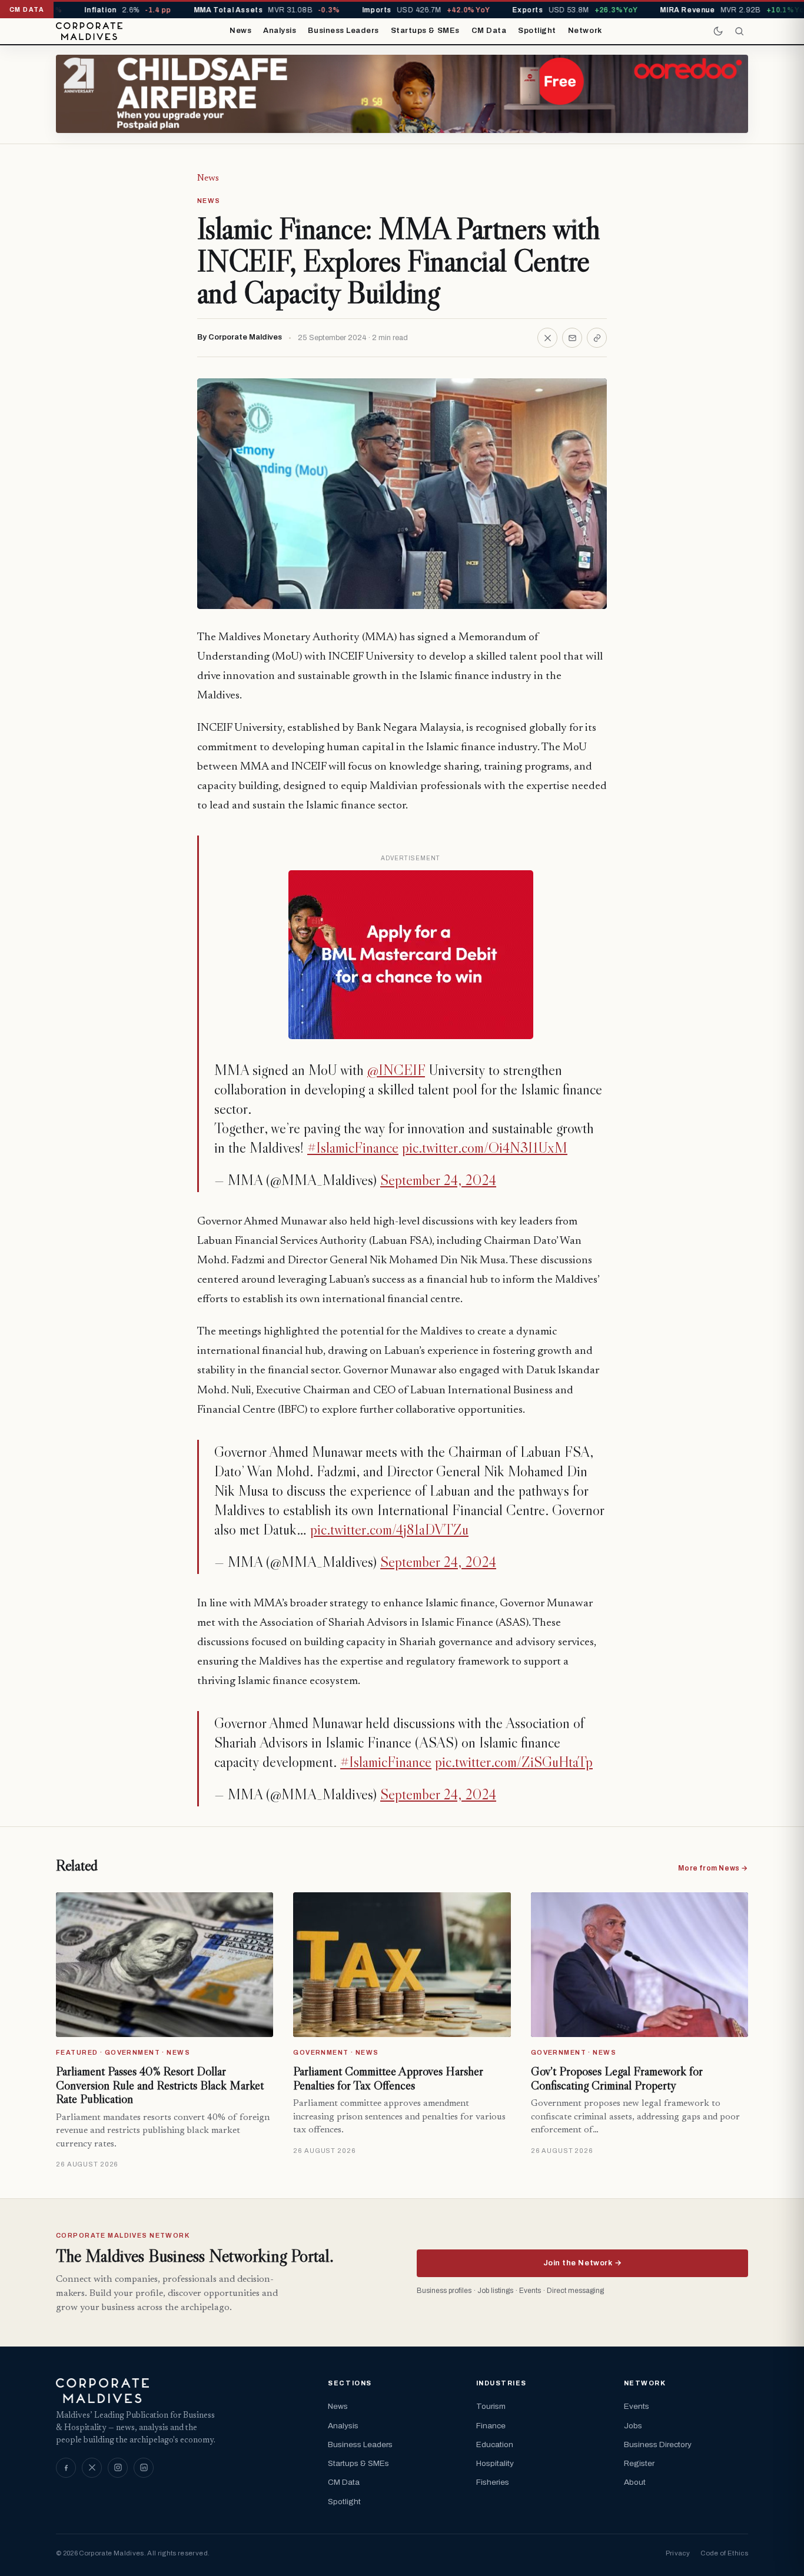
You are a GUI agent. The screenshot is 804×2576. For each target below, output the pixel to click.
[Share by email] (572, 338)
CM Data (489, 31)
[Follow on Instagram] (118, 2468)
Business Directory (658, 2444)
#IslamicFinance (353, 1148)
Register (639, 2463)
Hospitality (495, 2463)
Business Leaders (343, 31)
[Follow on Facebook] (66, 2468)
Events (637, 2406)
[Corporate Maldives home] (89, 31)
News (240, 31)
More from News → (713, 1868)
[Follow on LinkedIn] (144, 2468)
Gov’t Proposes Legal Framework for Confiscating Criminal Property (617, 2078)
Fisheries (493, 2482)
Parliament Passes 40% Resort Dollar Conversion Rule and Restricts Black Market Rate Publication (160, 2085)
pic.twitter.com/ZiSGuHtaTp (514, 1762)
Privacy (678, 2553)
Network (585, 31)
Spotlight (537, 31)
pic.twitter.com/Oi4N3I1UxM (485, 1148)
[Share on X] (547, 338)
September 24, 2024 (438, 1180)
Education (495, 2444)
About (635, 2482)
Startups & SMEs (425, 31)
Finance (491, 2426)
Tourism (491, 2406)
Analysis (280, 31)
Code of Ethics (724, 2553)
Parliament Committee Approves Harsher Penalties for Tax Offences (388, 2078)
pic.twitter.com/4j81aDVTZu (389, 1530)
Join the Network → (582, 2263)
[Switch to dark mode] (718, 31)
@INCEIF (396, 1070)
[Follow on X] (92, 2468)
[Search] (739, 31)
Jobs (633, 2426)
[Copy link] (597, 338)
